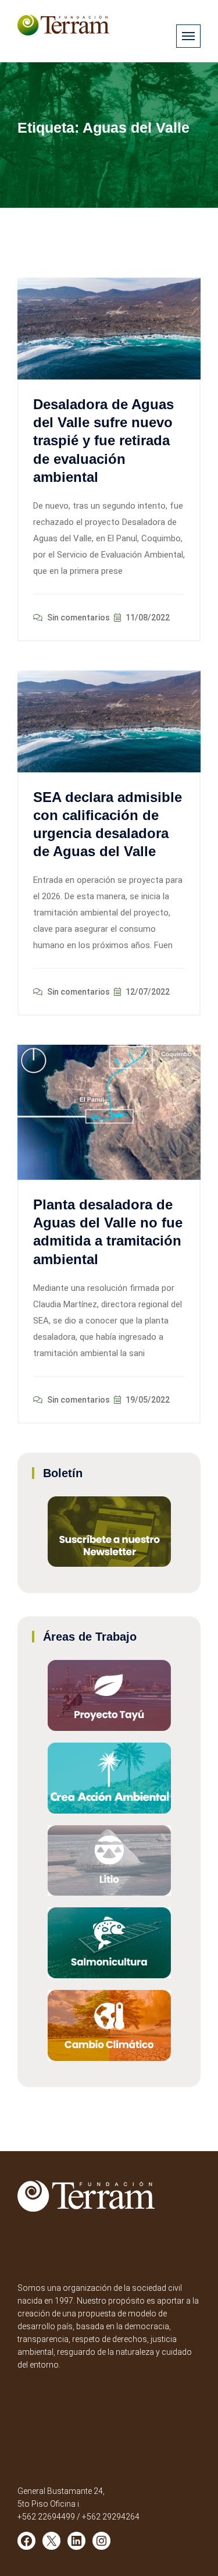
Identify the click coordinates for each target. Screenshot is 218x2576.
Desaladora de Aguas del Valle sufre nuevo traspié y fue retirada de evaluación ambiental (103, 441)
